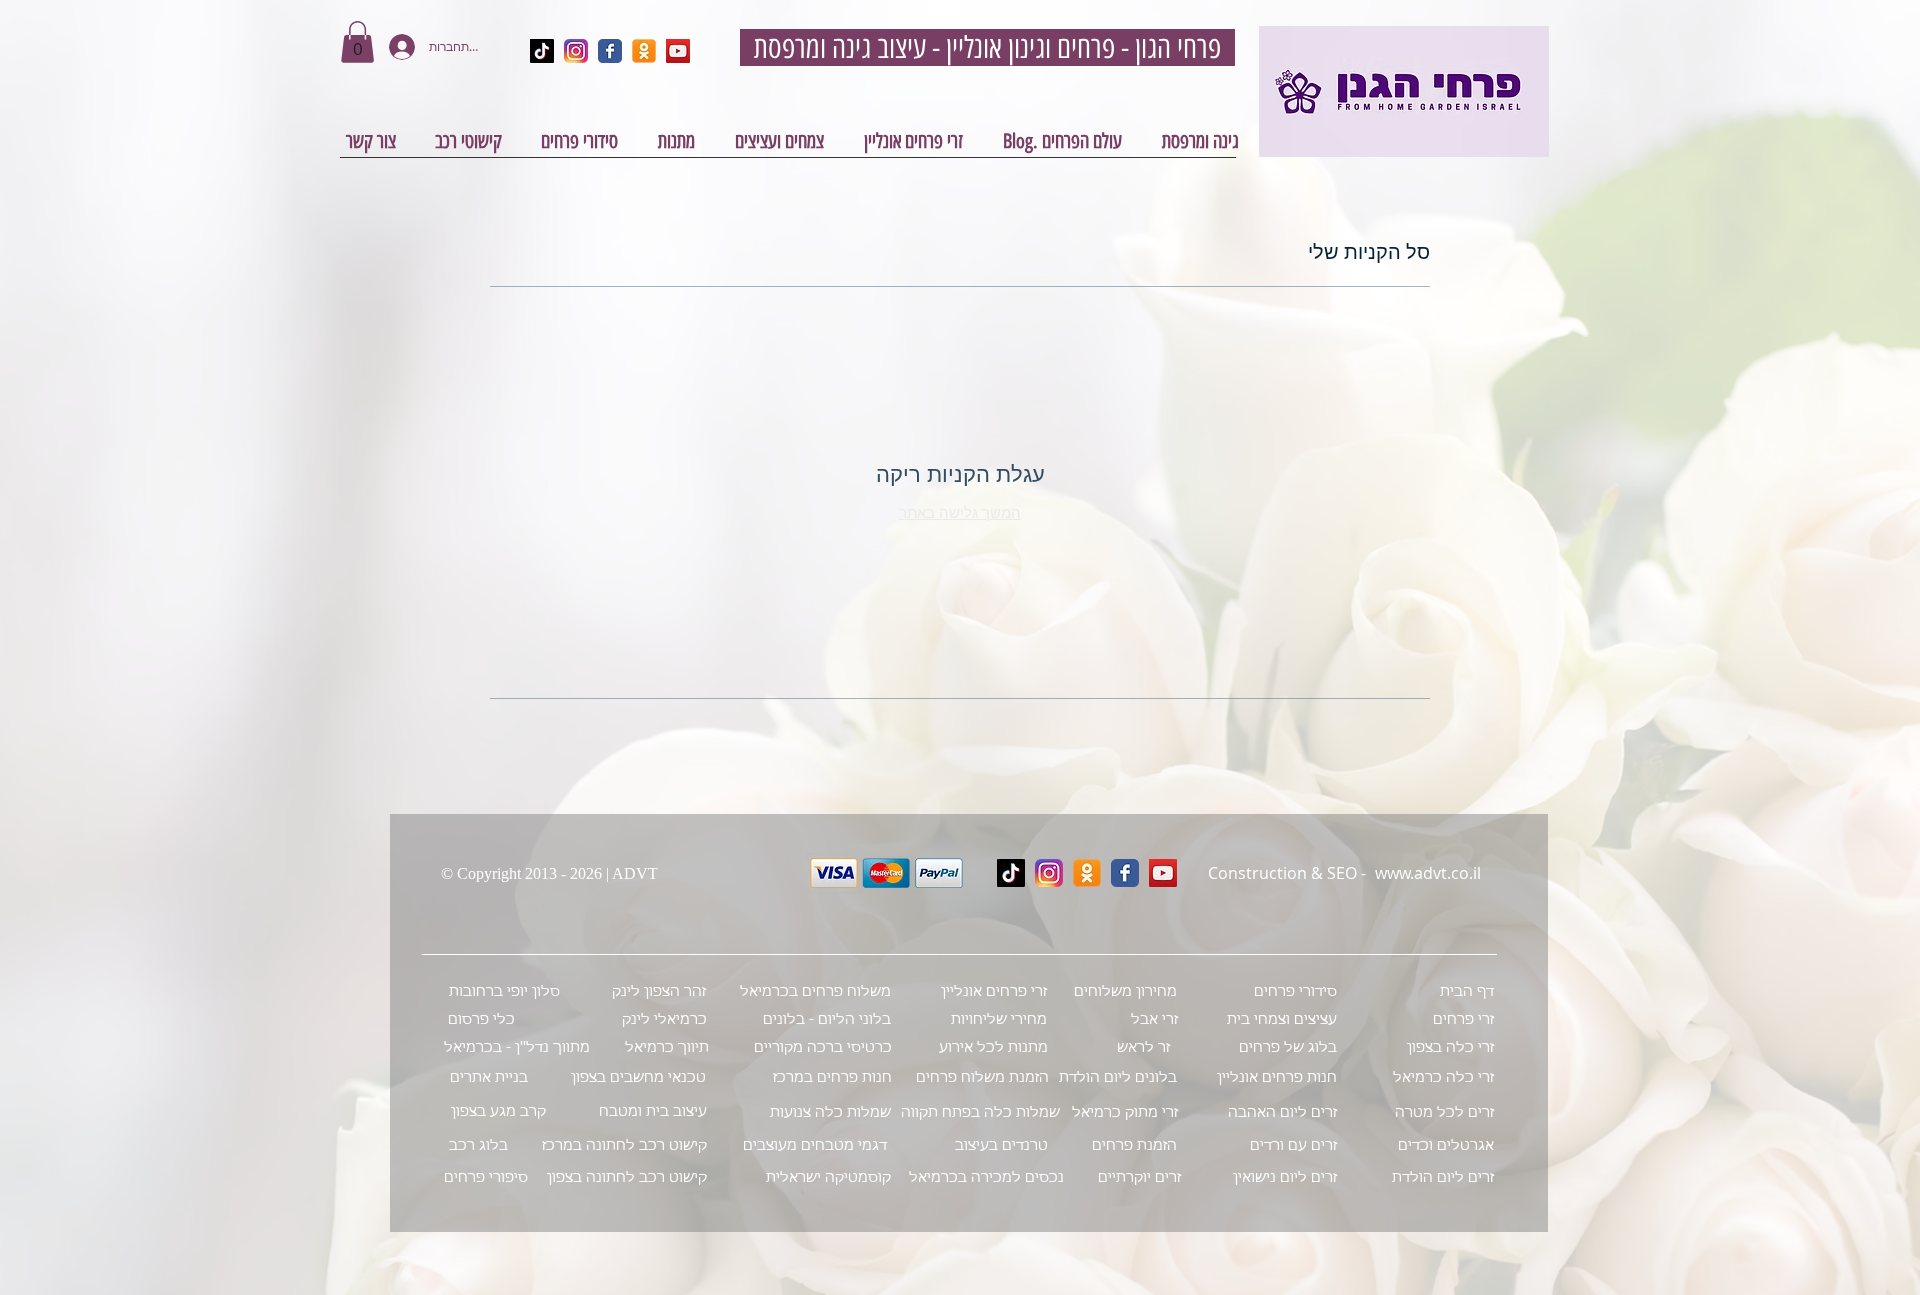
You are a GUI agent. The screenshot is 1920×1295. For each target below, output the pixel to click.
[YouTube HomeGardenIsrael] (678, 51)
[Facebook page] (1125, 873)
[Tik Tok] (1011, 873)
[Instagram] (1049, 873)
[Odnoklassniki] (1087, 873)
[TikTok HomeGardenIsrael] (542, 51)
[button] (357, 42)
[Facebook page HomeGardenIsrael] (610, 51)
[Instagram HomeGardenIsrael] (576, 51)
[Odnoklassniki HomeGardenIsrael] (644, 51)
